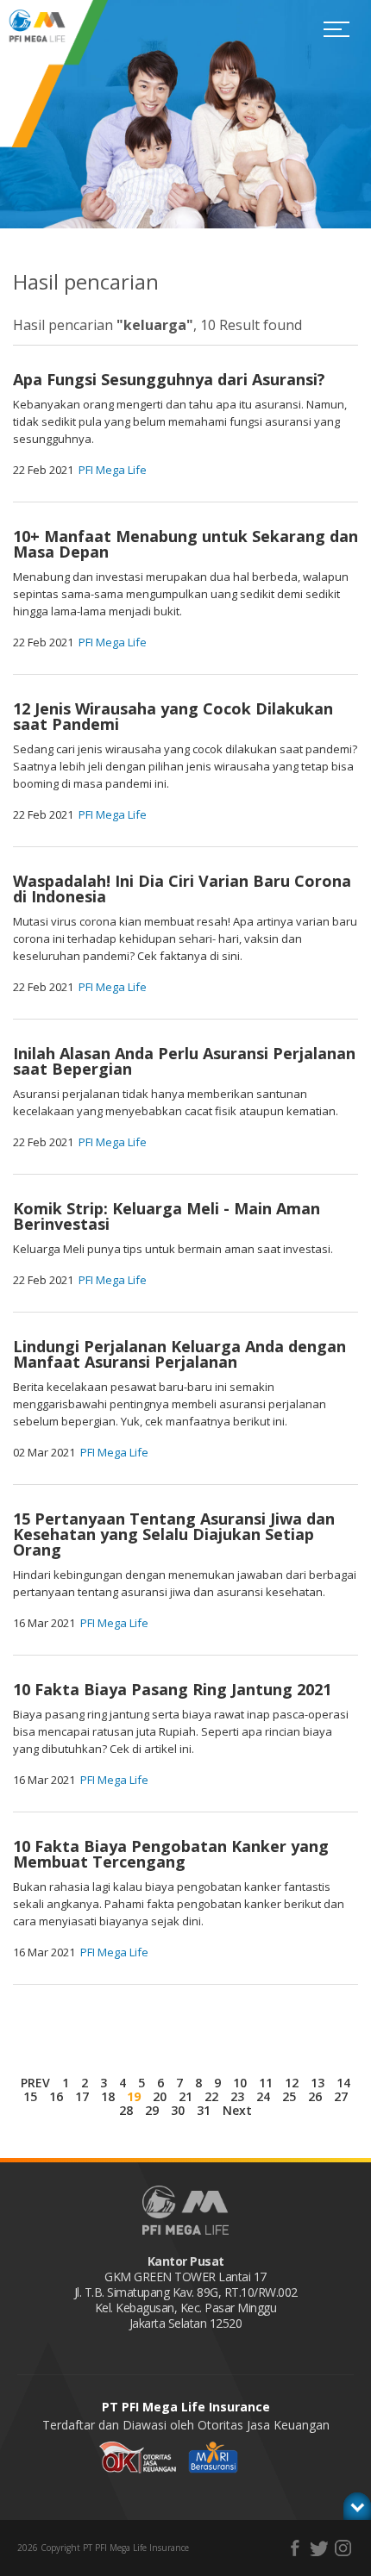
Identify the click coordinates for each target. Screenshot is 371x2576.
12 (292, 2083)
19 (134, 2096)
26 (315, 2096)
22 (211, 2096)
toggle (357, 2506)
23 (237, 2096)
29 (152, 2110)
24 (263, 2096)
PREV (35, 2083)
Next (237, 2110)
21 (185, 2096)
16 (56, 2096)
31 (204, 2110)
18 (108, 2096)
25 (289, 2096)
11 (266, 2083)
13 (318, 2083)
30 (178, 2110)
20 (160, 2096)
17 (82, 2096)
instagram (343, 2548)
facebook (295, 2548)
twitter (319, 2548)
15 (30, 2096)
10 (240, 2083)
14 (343, 2083)
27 (341, 2096)
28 (126, 2110)
